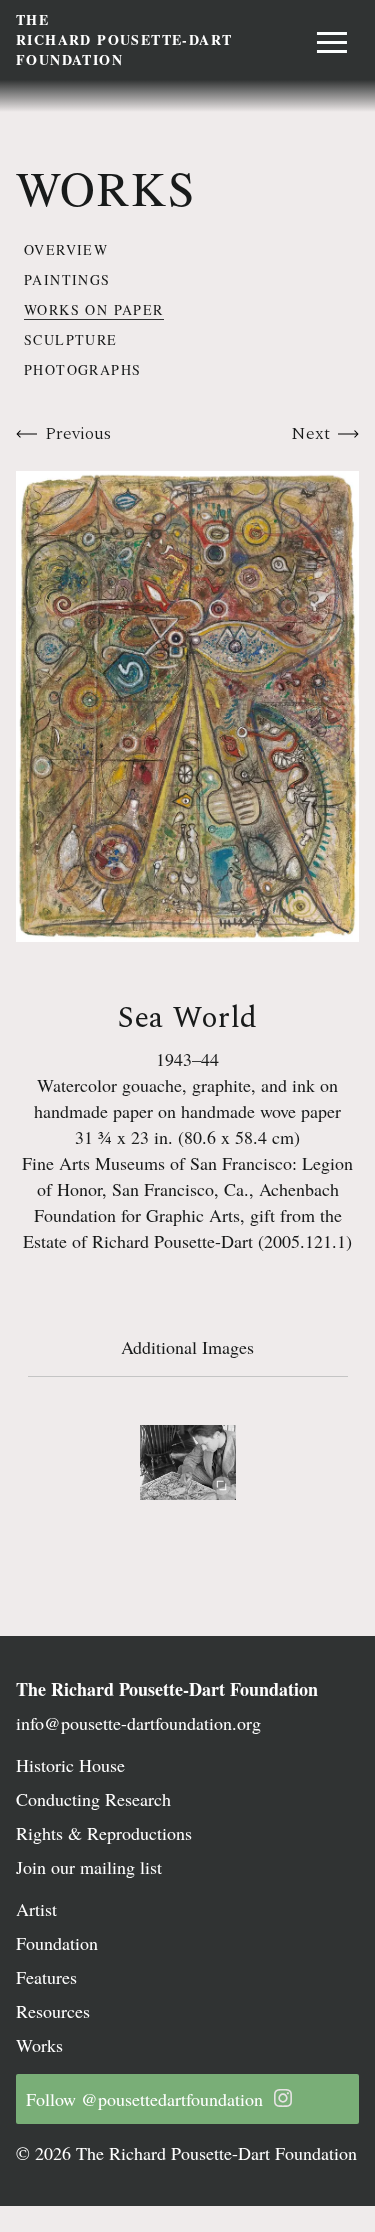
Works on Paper (94, 309)
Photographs (82, 369)
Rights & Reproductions (104, 1833)
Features (46, 1977)
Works (39, 2045)
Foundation (57, 1943)
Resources (53, 2011)
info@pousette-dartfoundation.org (138, 1723)
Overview (66, 249)
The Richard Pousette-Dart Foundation (167, 1689)
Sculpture (71, 339)
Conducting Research (93, 1799)
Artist (36, 1909)
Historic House (70, 1765)
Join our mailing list (89, 1867)
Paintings (67, 279)
